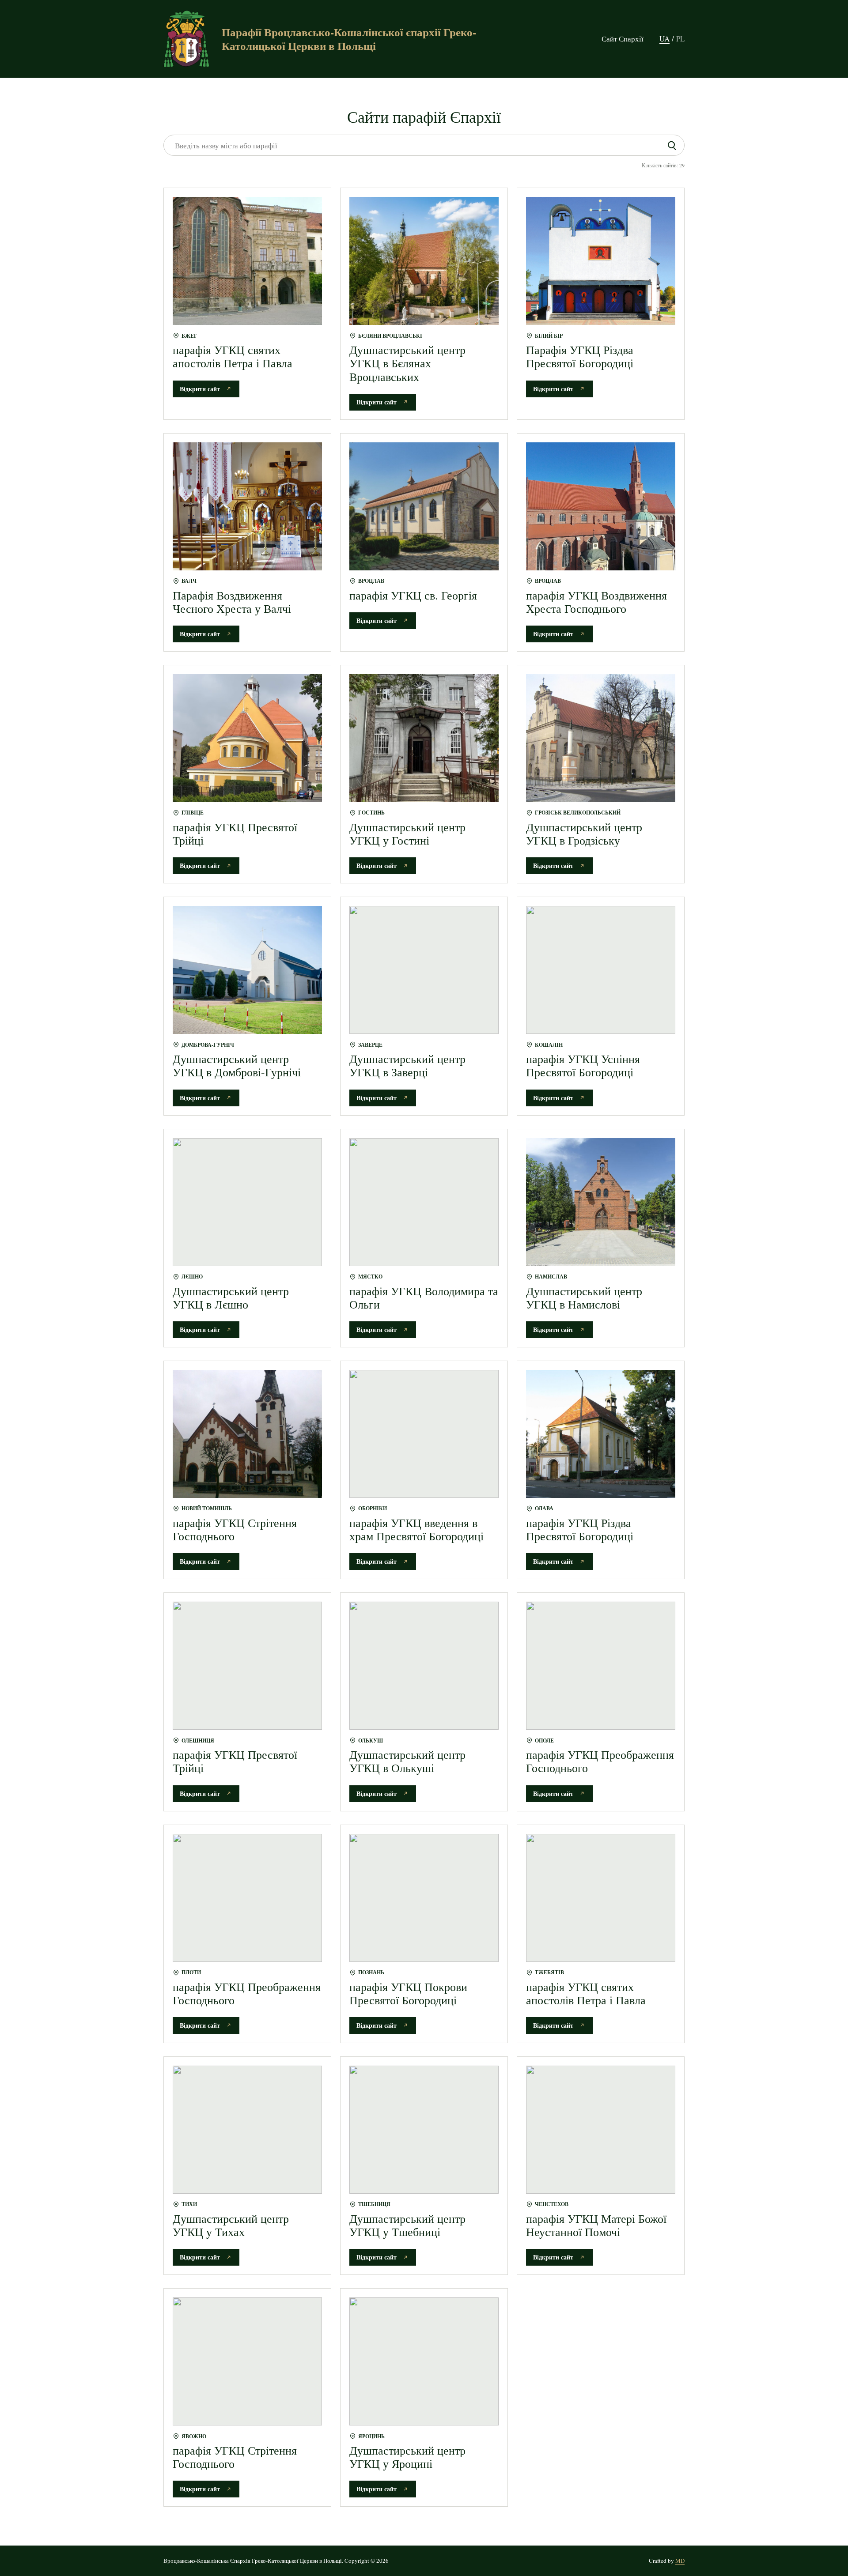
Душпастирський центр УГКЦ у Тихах (231, 2225)
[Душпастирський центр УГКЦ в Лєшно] (247, 1202)
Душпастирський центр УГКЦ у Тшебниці (407, 2225)
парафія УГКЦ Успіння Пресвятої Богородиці (583, 1065)
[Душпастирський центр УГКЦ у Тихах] (247, 2130)
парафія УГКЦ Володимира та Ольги (424, 1297)
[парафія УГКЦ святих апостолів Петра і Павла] (247, 261)
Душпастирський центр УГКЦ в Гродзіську (584, 834)
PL (680, 39)
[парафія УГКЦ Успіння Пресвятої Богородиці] (601, 970)
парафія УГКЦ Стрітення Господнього (235, 1529)
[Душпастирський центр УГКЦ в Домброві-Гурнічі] (247, 970)
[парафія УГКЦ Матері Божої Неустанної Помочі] (601, 2130)
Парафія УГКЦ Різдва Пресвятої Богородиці (580, 356)
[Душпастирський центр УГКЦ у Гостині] (424, 738)
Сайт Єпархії (623, 39)
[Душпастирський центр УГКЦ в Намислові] (601, 1202)
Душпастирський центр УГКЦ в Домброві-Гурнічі (237, 1065)
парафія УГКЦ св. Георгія (413, 595)
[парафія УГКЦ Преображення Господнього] (601, 1666)
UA (664, 39)
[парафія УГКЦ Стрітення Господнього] (247, 1434)
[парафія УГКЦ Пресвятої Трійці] (247, 738)
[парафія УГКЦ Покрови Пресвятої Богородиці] (424, 1898)
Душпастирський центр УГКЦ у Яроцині (407, 2457)
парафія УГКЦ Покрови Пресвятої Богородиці (408, 1993)
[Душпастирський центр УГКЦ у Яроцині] (424, 2361)
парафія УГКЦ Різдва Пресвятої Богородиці (580, 1529)
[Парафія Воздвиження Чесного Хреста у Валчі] (247, 506)
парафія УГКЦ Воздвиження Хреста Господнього (596, 602)
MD (680, 2561)
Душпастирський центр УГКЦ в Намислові (584, 1297)
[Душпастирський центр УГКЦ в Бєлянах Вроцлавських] (424, 261)
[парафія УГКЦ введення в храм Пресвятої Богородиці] (424, 1434)
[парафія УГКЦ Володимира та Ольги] (424, 1202)
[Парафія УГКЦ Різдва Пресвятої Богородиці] (601, 261)
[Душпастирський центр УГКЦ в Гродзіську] (601, 738)
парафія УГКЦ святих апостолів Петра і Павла (233, 356)
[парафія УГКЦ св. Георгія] (424, 506)
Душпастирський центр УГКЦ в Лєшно (231, 1297)
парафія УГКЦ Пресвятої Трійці (235, 834)
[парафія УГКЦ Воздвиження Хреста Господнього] (601, 506)
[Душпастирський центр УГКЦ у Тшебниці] (424, 2130)
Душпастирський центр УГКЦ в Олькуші (407, 1761)
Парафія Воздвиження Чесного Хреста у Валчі (232, 602)
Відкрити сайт (200, 389)
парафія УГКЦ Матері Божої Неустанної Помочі (596, 2225)
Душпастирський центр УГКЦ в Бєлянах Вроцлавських (407, 363)
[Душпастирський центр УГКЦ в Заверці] (424, 970)
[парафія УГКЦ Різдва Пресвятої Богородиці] (601, 1434)
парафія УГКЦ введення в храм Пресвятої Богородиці (416, 1529)
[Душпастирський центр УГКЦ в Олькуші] (424, 1666)
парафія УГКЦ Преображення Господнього (600, 1761)
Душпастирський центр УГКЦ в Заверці (407, 1065)
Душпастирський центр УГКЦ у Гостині (407, 834)
